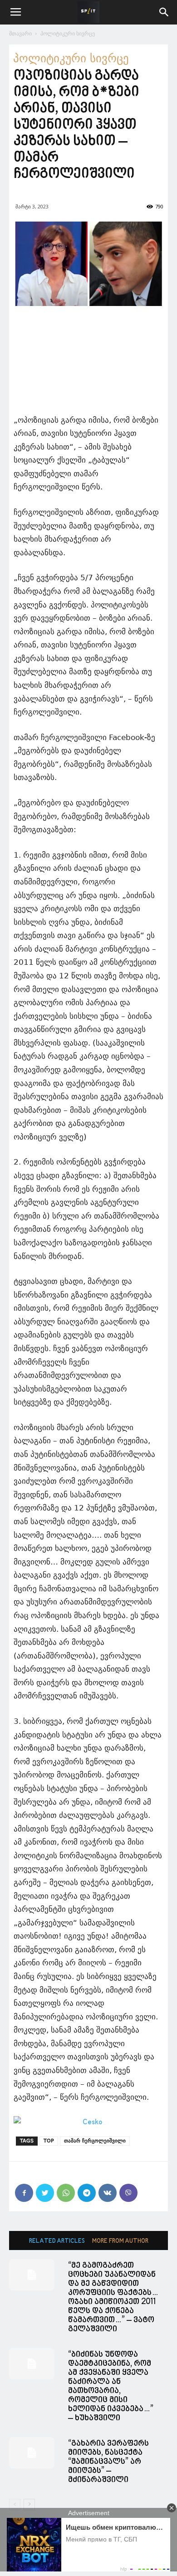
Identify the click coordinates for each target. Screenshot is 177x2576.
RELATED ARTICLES (57, 2241)
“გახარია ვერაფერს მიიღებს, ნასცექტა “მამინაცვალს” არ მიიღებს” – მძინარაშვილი (108, 2462)
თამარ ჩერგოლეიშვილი (95, 2141)
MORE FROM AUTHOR (120, 2241)
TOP (49, 2141)
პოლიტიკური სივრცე (68, 33)
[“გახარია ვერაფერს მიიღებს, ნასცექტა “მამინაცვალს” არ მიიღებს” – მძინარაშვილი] (32, 2453)
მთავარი (20, 33)
